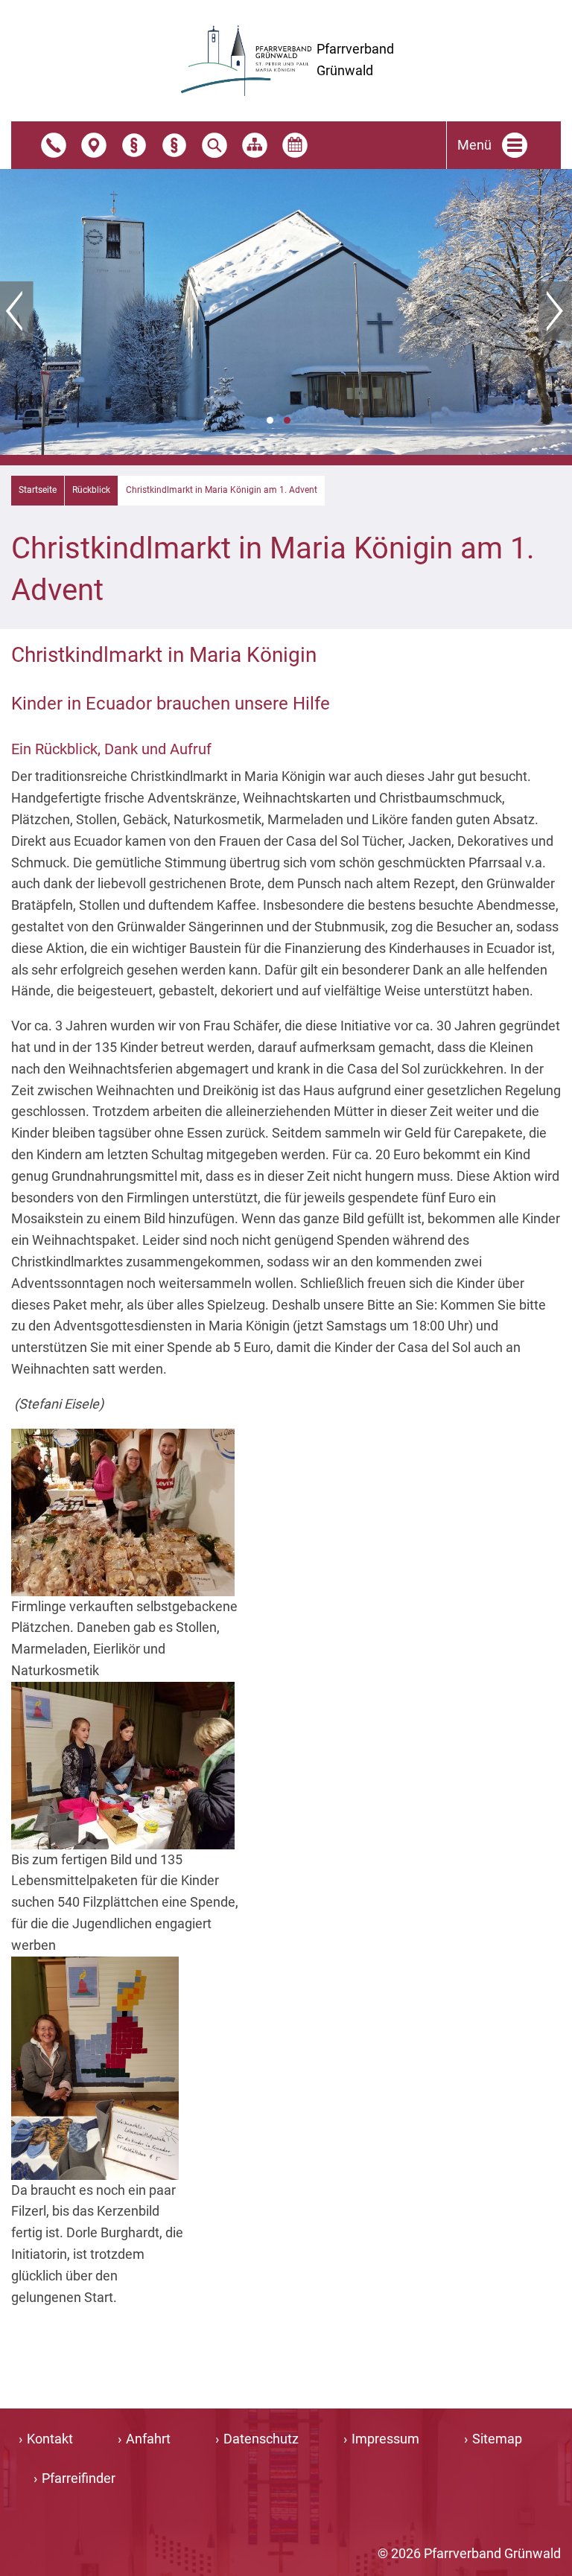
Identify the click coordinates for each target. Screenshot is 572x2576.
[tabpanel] (286, 312)
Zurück (17, 311)
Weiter (555, 311)
